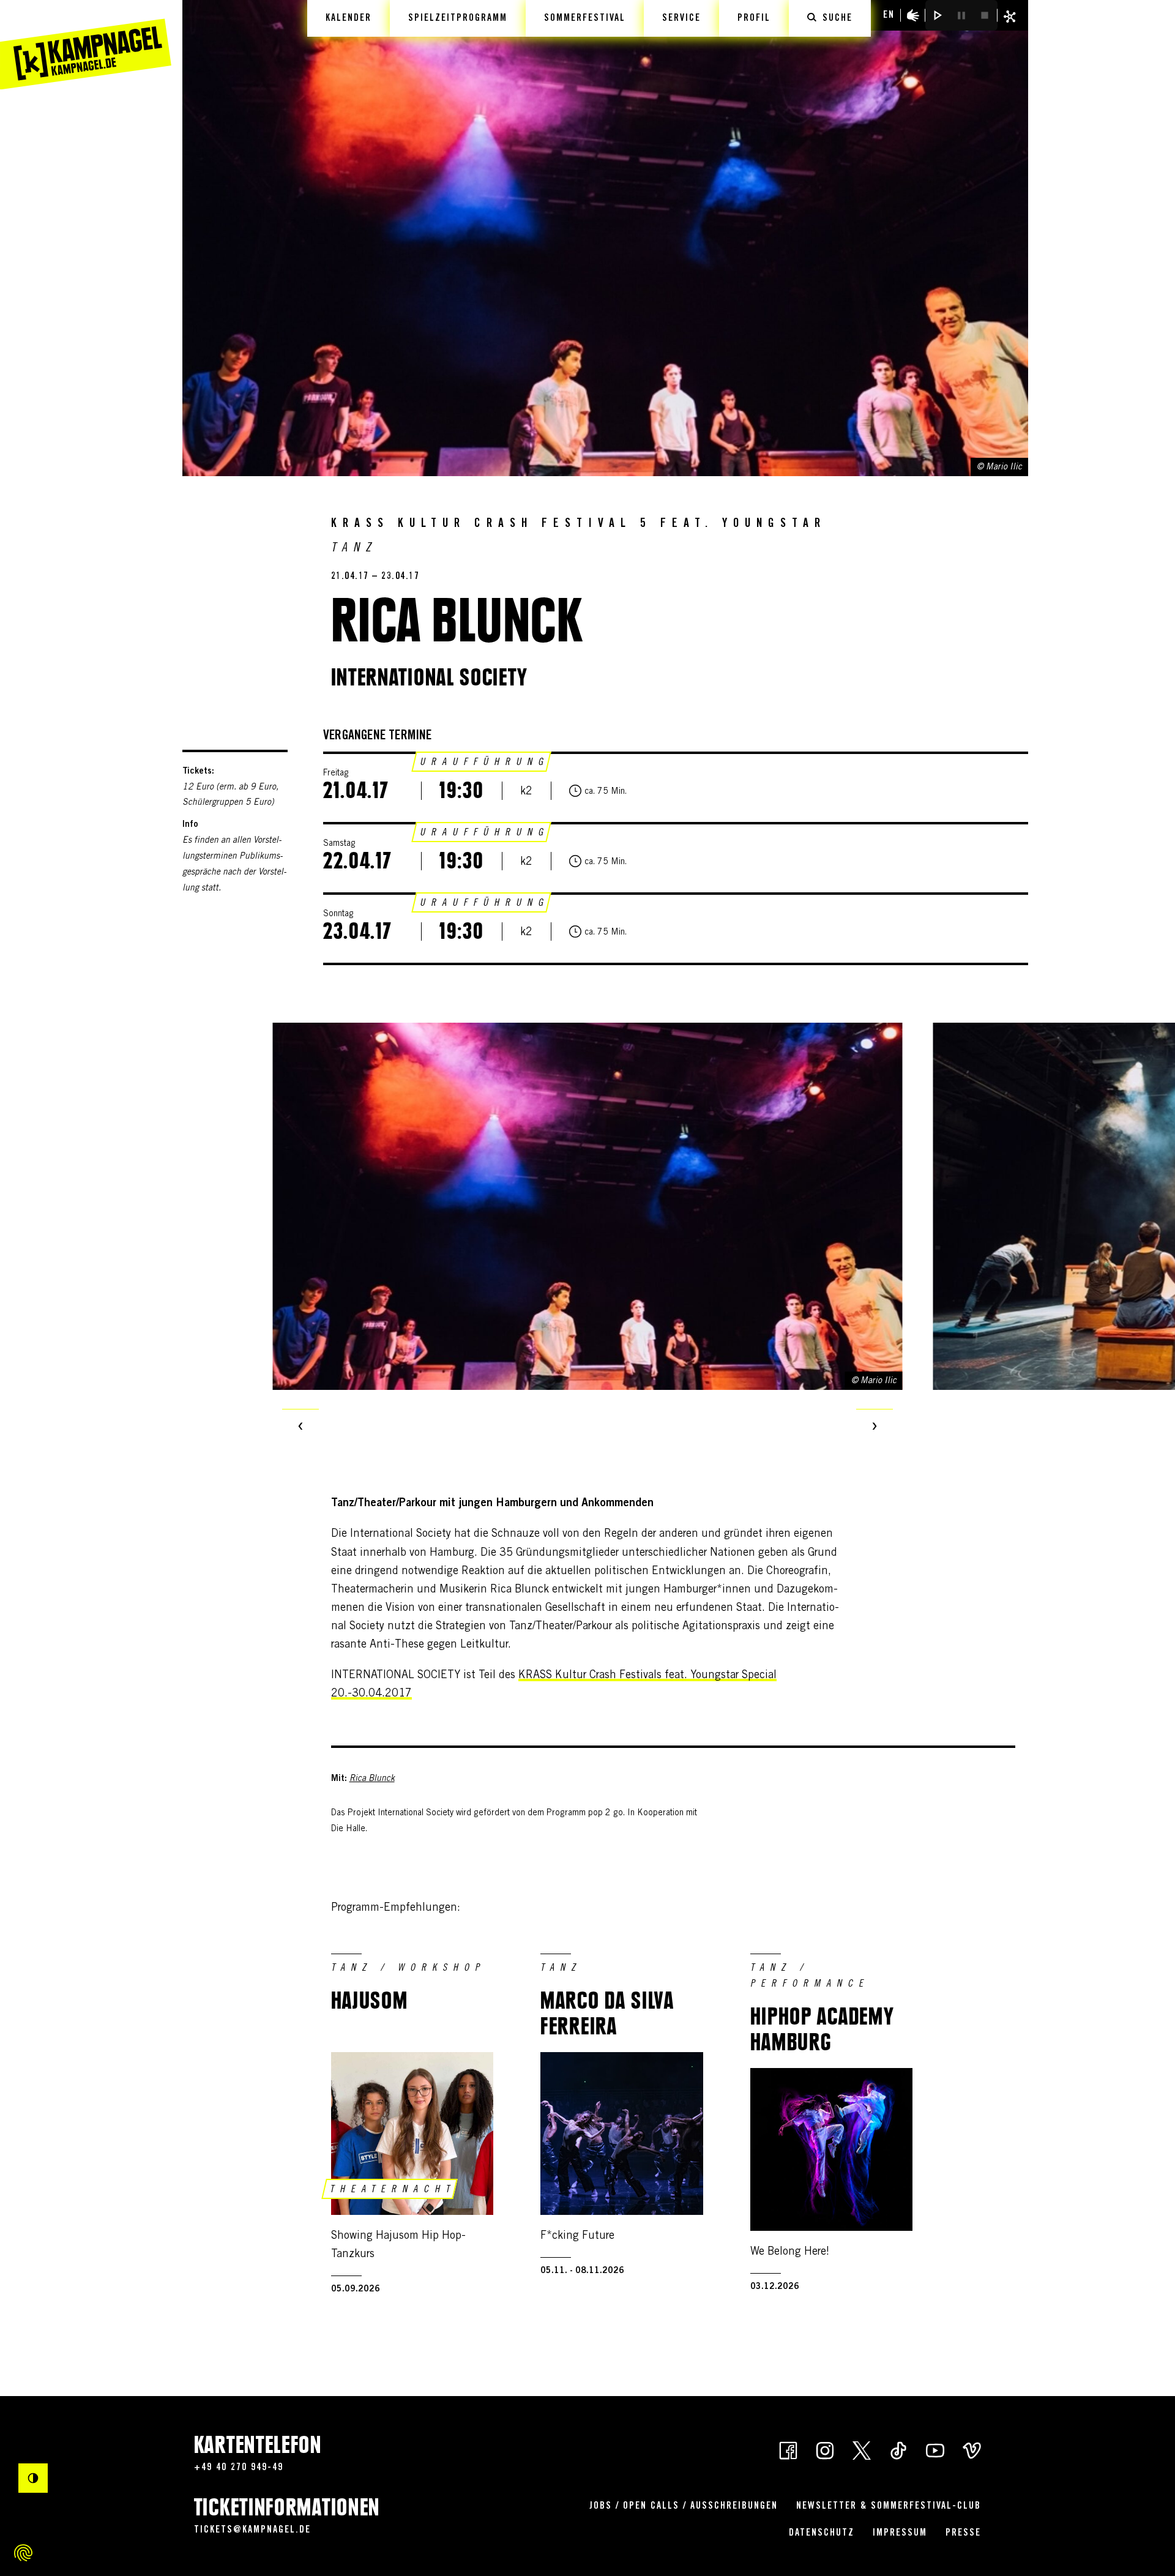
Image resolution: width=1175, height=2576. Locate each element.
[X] (862, 2449)
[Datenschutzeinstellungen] (23, 2553)
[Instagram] (825, 2449)
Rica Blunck (372, 1779)
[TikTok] (898, 2449)
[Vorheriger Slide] (300, 1427)
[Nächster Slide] (875, 1427)
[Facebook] (788, 2449)
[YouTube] (935, 2449)
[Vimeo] (972, 2449)
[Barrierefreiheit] (913, 15)
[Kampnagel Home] (86, 45)
